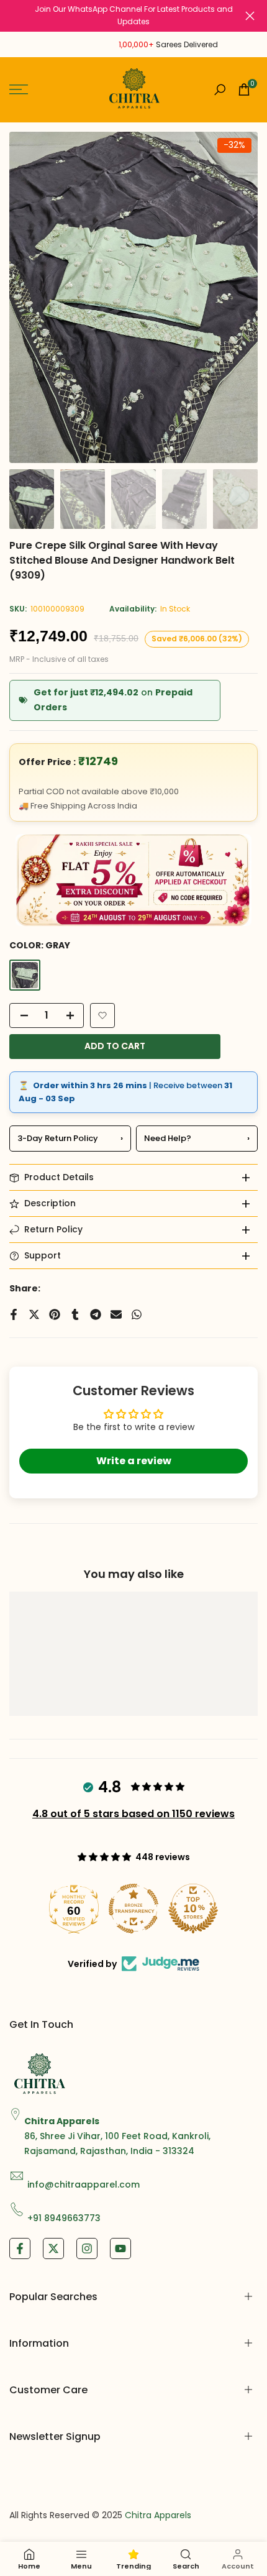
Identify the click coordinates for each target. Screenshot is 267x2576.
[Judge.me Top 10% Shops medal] (193, 1909)
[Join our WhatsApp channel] (133, 16)
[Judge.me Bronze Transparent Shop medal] (133, 1909)
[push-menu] (19, 89)
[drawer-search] (220, 90)
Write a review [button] (134, 1461)
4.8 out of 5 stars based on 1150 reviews (133, 1814)
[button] (102, 1015)
